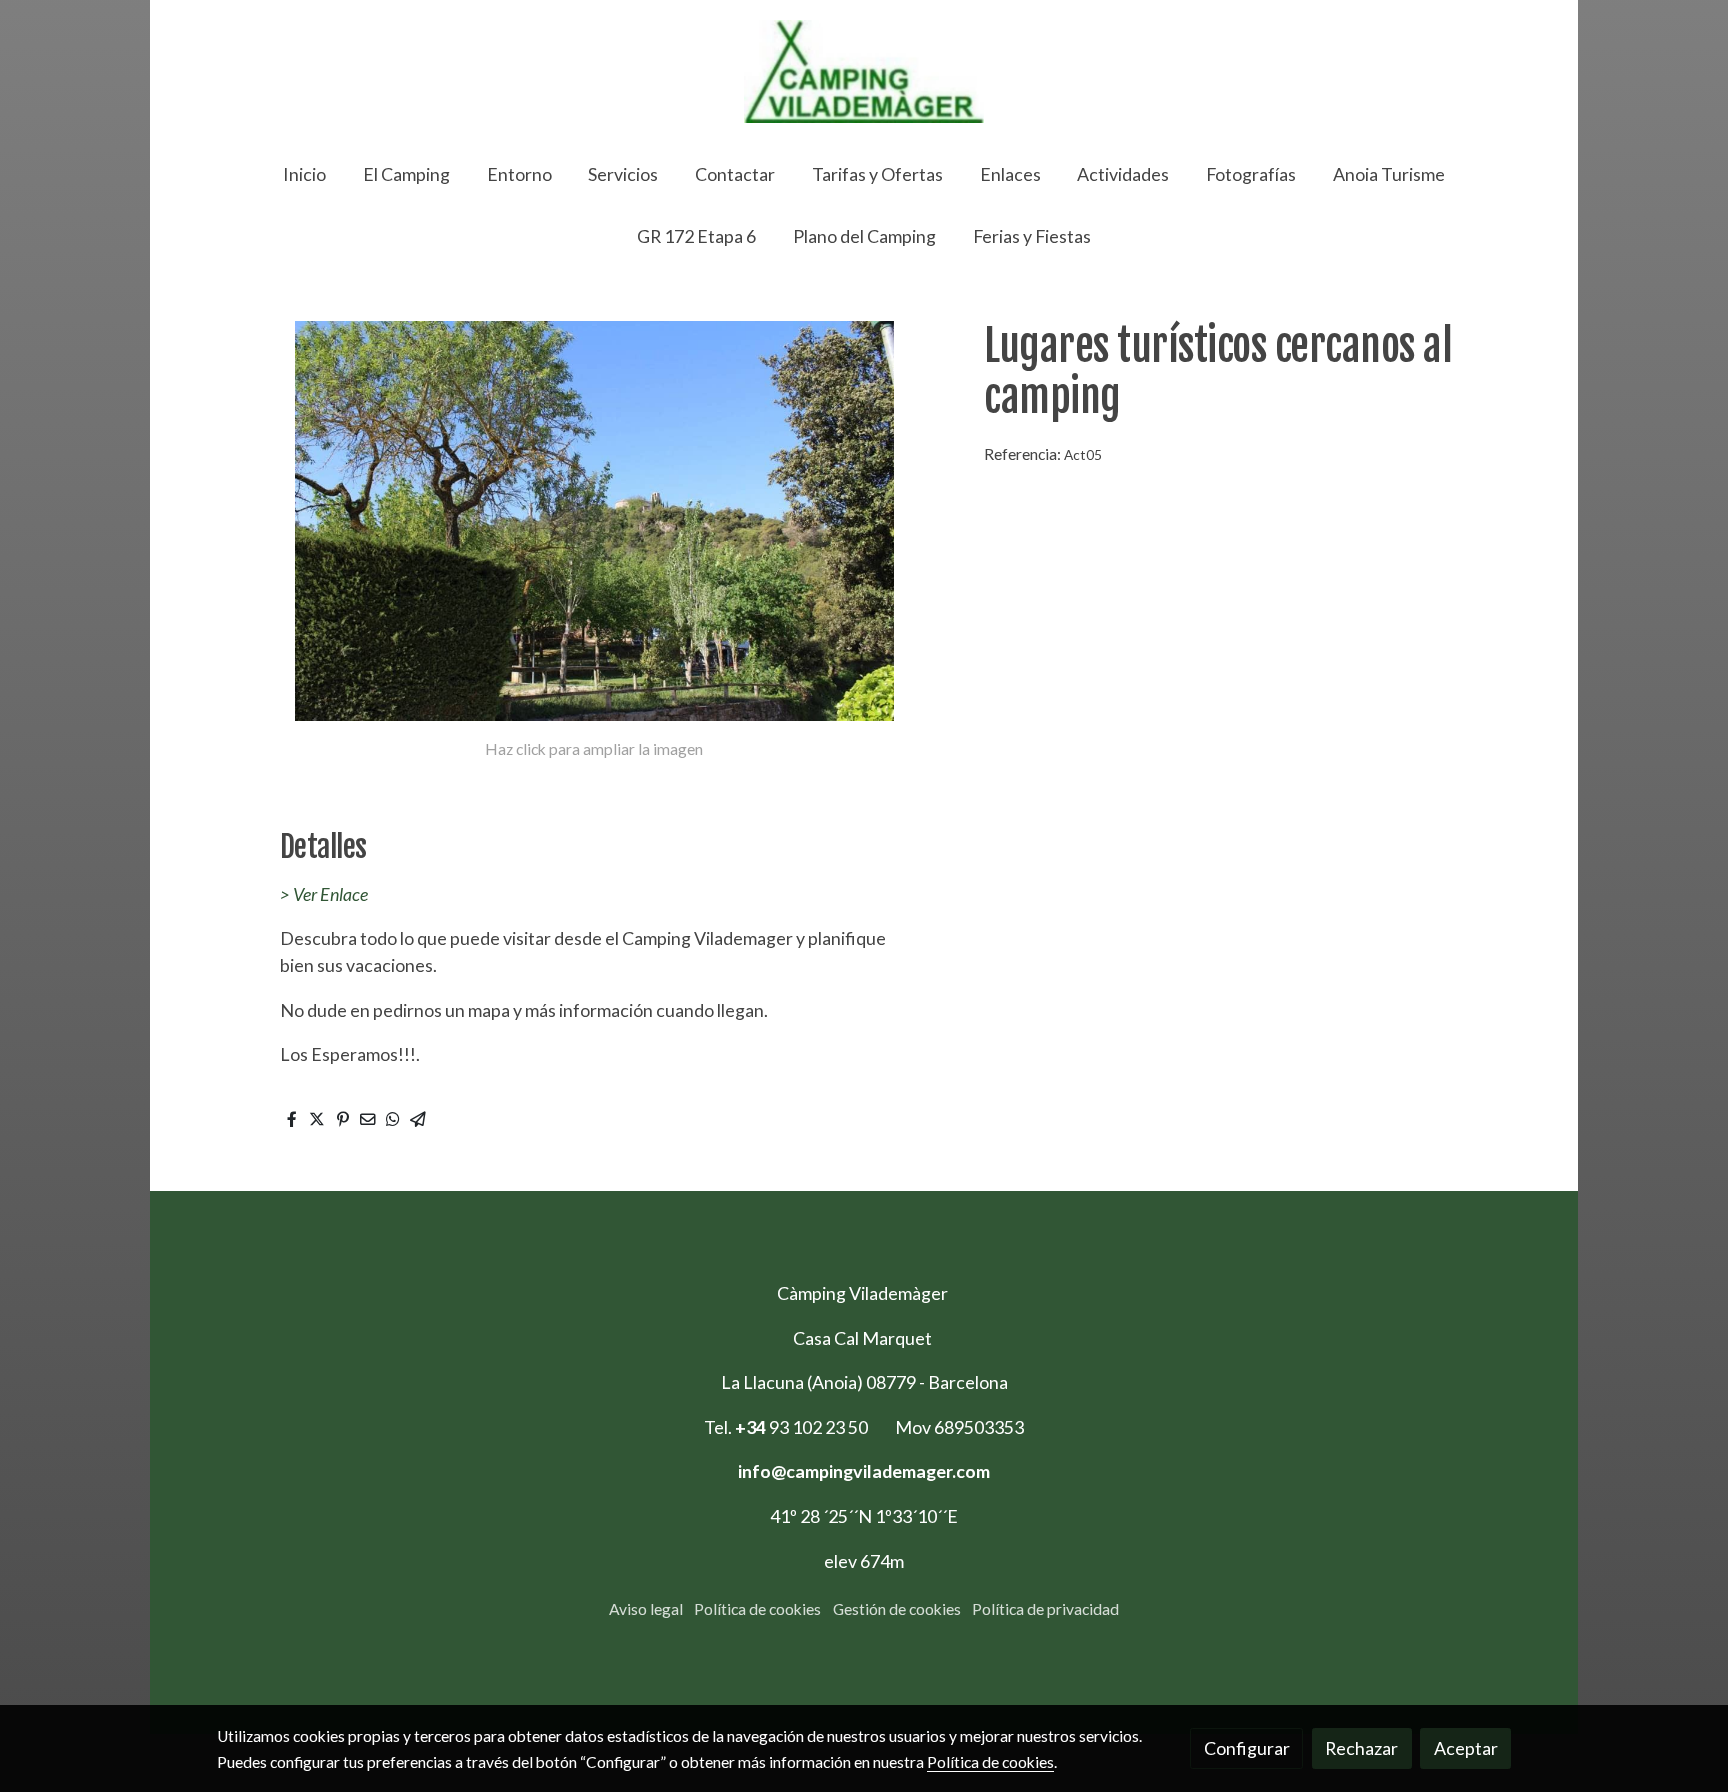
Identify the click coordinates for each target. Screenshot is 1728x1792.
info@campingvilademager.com (864, 1471)
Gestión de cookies (897, 1609)
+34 (752, 1427)
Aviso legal (646, 1609)
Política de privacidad (1045, 1609)
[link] (864, 71)
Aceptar (1466, 1748)
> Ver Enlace (324, 894)
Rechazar (1361, 1748)
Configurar (1247, 1748)
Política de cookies (757, 1609)
